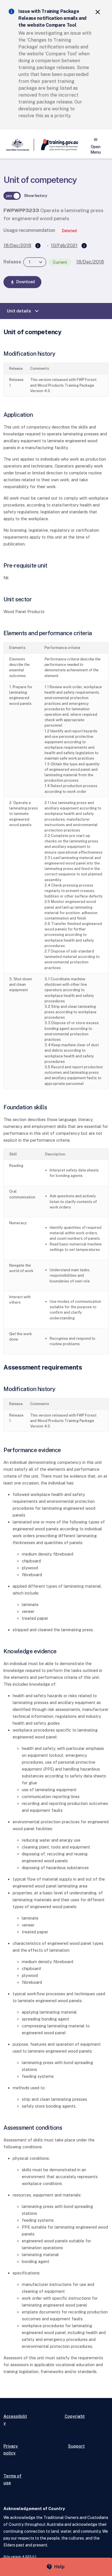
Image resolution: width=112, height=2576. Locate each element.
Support (76, 2446)
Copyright (75, 2416)
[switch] (12, 196)
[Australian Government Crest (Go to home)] (19, 145)
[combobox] (35, 262)
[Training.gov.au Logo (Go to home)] (56, 145)
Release (12, 262)
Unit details (24, 311)
